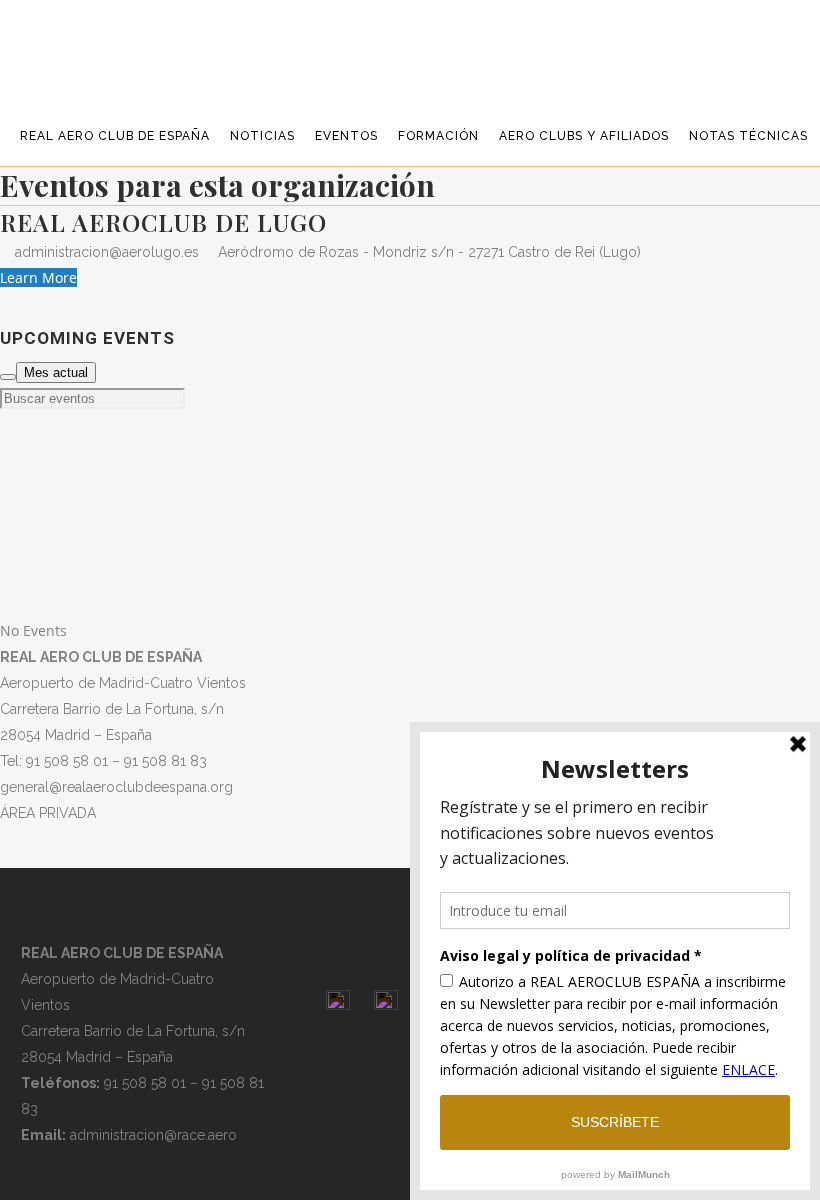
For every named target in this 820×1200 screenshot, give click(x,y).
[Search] (8, 377)
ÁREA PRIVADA (48, 813)
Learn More (38, 277)
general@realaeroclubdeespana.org (116, 787)
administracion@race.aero (153, 1135)
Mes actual (56, 372)
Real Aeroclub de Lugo (163, 222)
